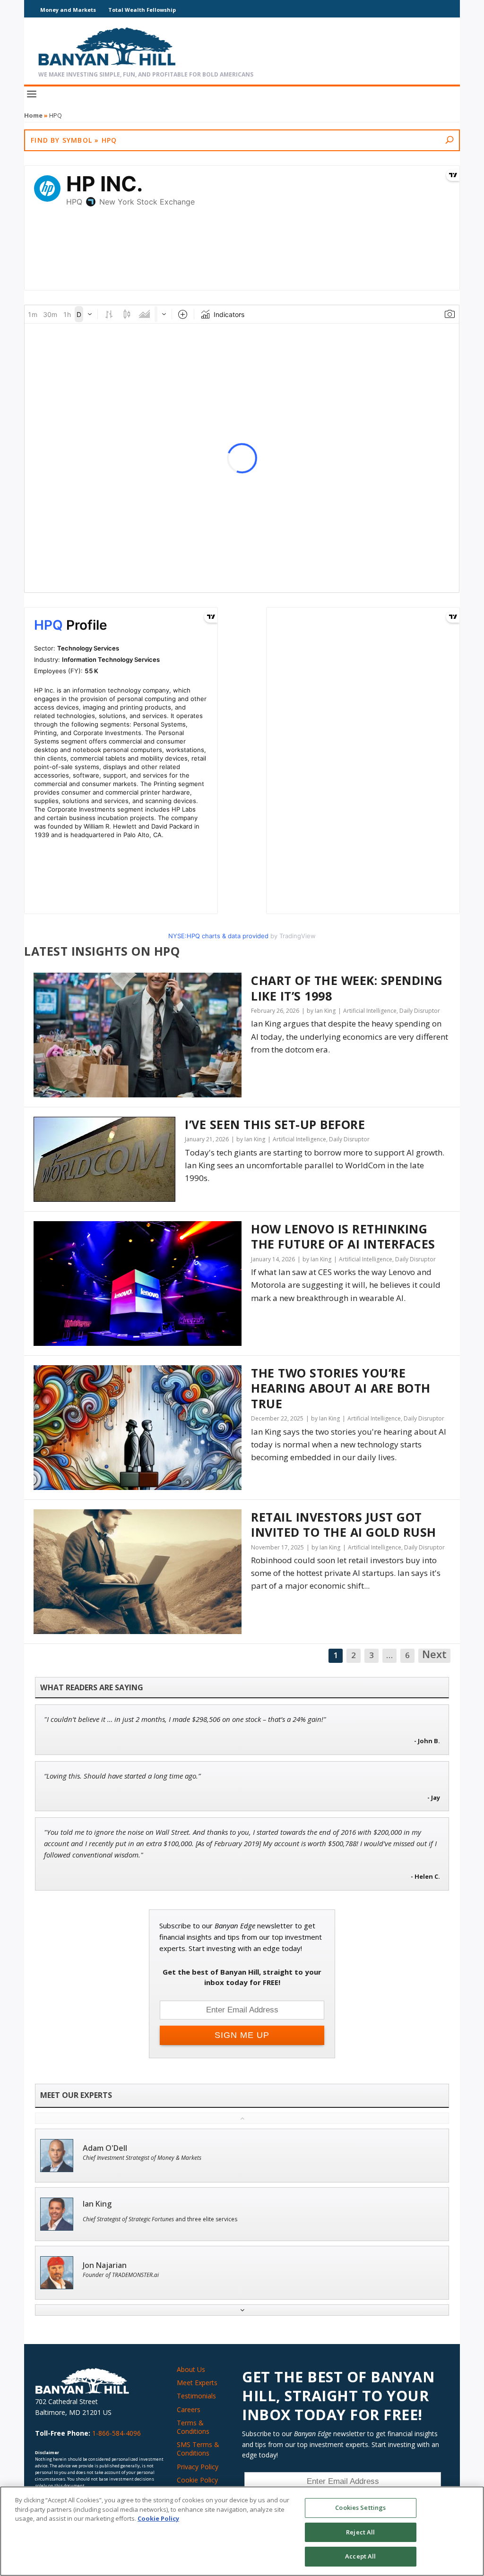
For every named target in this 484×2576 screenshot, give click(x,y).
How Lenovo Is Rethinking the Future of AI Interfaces (343, 1237)
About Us (191, 2369)
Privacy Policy (198, 2467)
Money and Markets (68, 10)
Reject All (360, 2532)
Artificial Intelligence (370, 1011)
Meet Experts (197, 2383)
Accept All (360, 2556)
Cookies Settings (360, 2508)
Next (434, 1655)
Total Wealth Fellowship (142, 10)
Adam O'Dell (105, 2148)
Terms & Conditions (193, 2427)
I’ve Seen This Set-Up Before (275, 1125)
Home (33, 115)
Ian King (97, 2204)
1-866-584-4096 (117, 2433)
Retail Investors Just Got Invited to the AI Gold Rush (344, 1525)
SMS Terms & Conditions (198, 2449)
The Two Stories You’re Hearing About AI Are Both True (341, 1388)
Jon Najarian (105, 2265)
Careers (189, 2409)
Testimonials (196, 2396)
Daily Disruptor (420, 1011)
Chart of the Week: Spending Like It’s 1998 (347, 988)
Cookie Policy (197, 2480)
